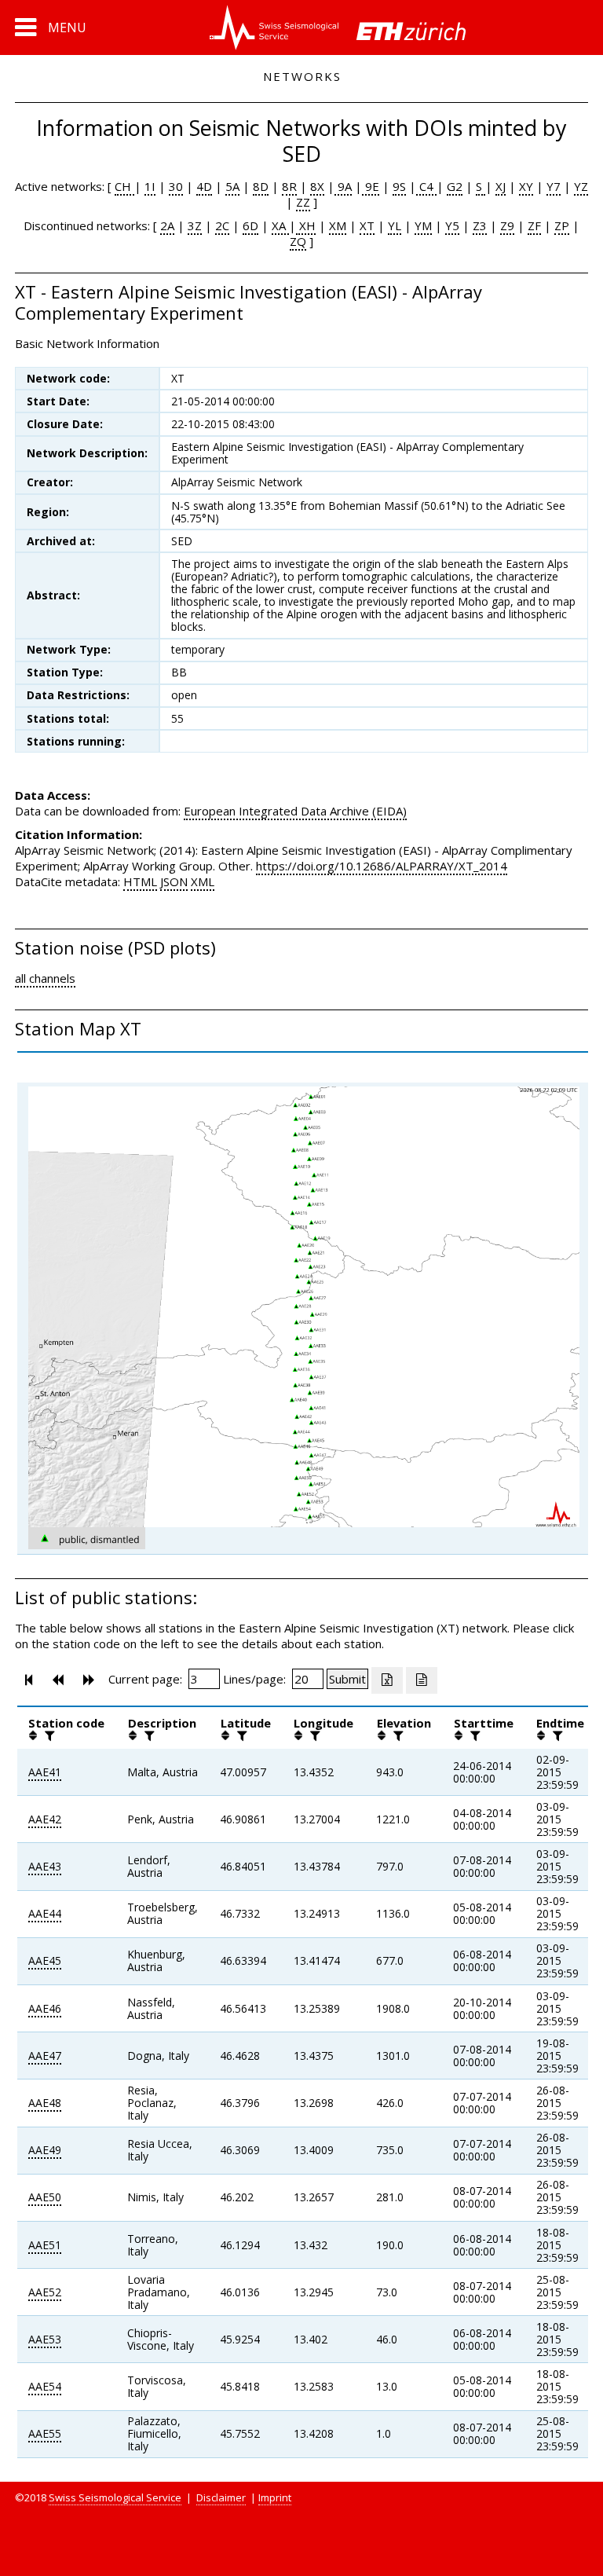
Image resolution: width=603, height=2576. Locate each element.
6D (250, 225)
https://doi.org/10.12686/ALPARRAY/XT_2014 (382, 866)
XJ (501, 186)
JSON (174, 881)
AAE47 (45, 2056)
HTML (140, 881)
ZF (534, 225)
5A (232, 186)
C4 (426, 186)
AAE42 (45, 1819)
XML (203, 881)
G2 (455, 186)
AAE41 (45, 1772)
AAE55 (45, 2433)
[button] (51, 27)
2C (222, 225)
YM (423, 225)
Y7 (554, 186)
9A (343, 186)
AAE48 (45, 2103)
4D (204, 186)
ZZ (303, 202)
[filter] (48, 1735)
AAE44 (45, 1913)
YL (395, 225)
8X (317, 186)
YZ (581, 186)
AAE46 (45, 2008)
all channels (45, 978)
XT (367, 225)
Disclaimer (221, 2497)
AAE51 (45, 2245)
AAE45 (45, 1960)
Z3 (480, 225)
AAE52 (45, 2292)
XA (280, 225)
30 (176, 186)
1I (150, 186)
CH (124, 186)
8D (261, 186)
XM (338, 225)
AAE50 (45, 2197)
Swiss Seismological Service (115, 2497)
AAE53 (45, 2339)
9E (371, 186)
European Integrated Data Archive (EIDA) (295, 811)
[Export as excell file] (387, 1680)
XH (306, 225)
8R (289, 186)
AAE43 (45, 1866)
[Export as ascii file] (422, 1680)
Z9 (507, 225)
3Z (195, 225)
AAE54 (45, 2386)
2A (167, 225)
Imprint (275, 2497)
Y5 (452, 225)
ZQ (298, 241)
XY (526, 186)
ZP (562, 225)
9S (399, 186)
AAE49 (45, 2150)
